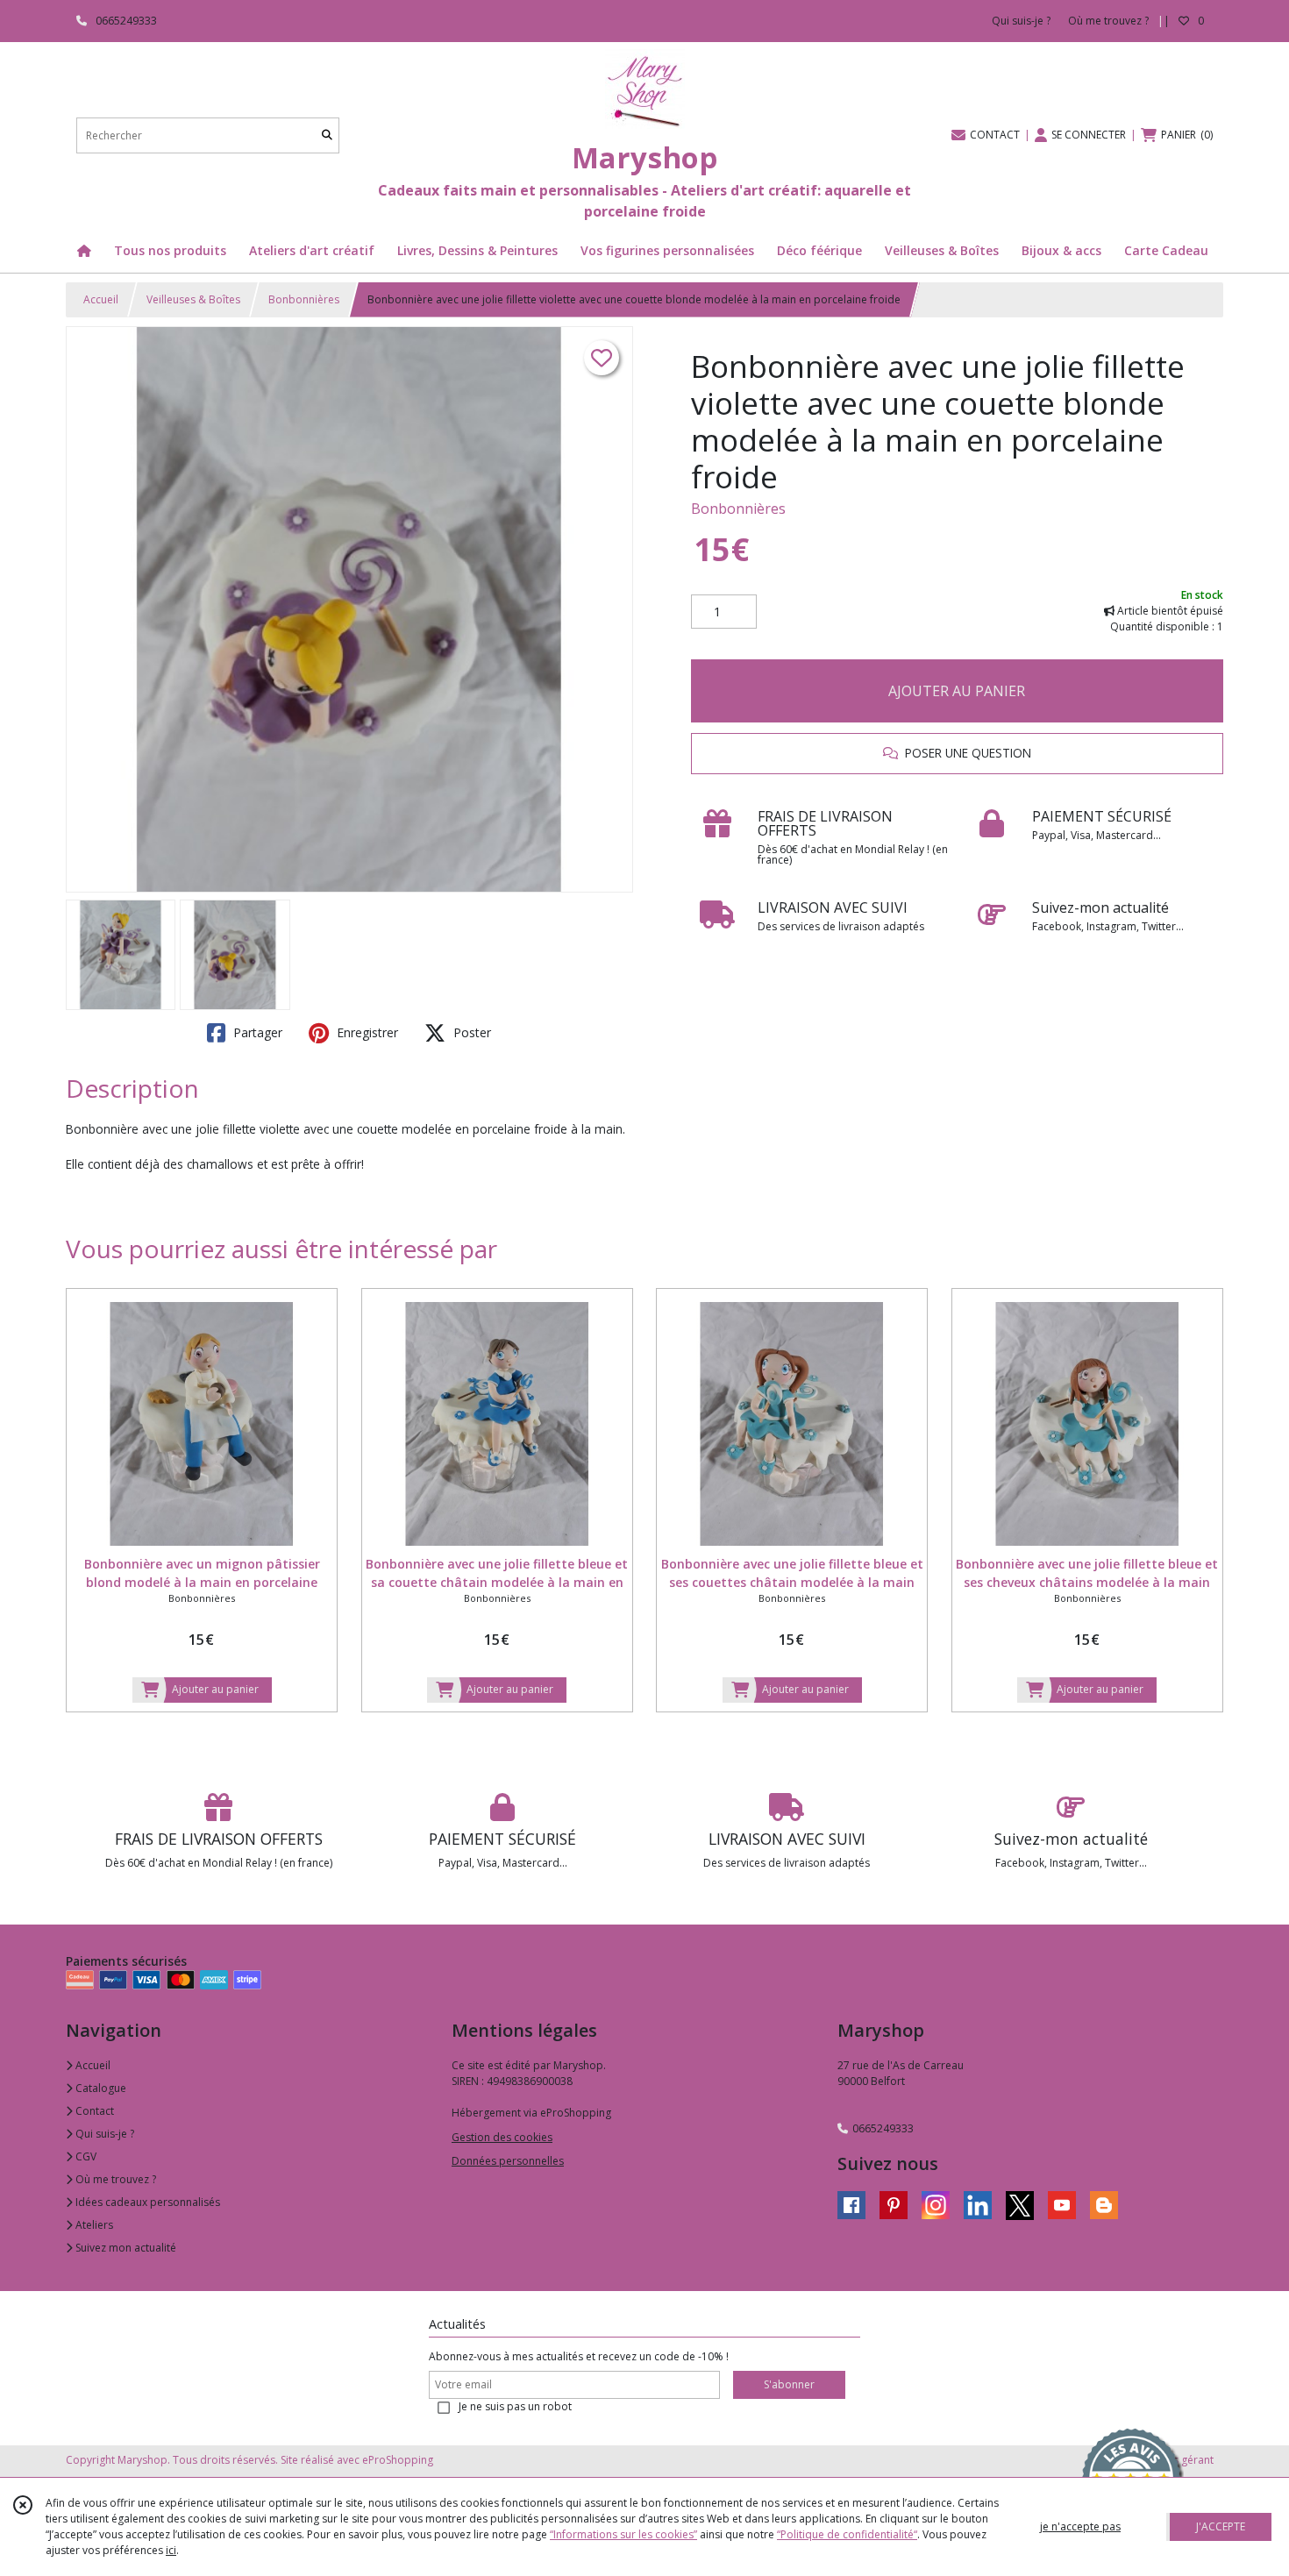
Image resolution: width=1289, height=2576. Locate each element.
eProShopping (398, 2460)
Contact (93, 2111)
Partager (256, 1032)
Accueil (101, 299)
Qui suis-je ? (103, 2134)
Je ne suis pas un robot (515, 2406)
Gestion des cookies (502, 2137)
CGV (85, 2156)
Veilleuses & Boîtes (193, 299)
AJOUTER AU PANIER (957, 691)
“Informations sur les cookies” (623, 2534)
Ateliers (93, 2225)
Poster (470, 1032)
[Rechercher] (327, 135)
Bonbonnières (304, 299)
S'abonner (789, 2384)
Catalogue (100, 2088)
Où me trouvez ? (114, 2179)
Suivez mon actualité (125, 2248)
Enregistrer (366, 1032)
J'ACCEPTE (1221, 2526)
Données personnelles (508, 2161)
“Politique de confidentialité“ (847, 2534)
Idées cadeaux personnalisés (146, 2202)
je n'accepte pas (1080, 2526)
